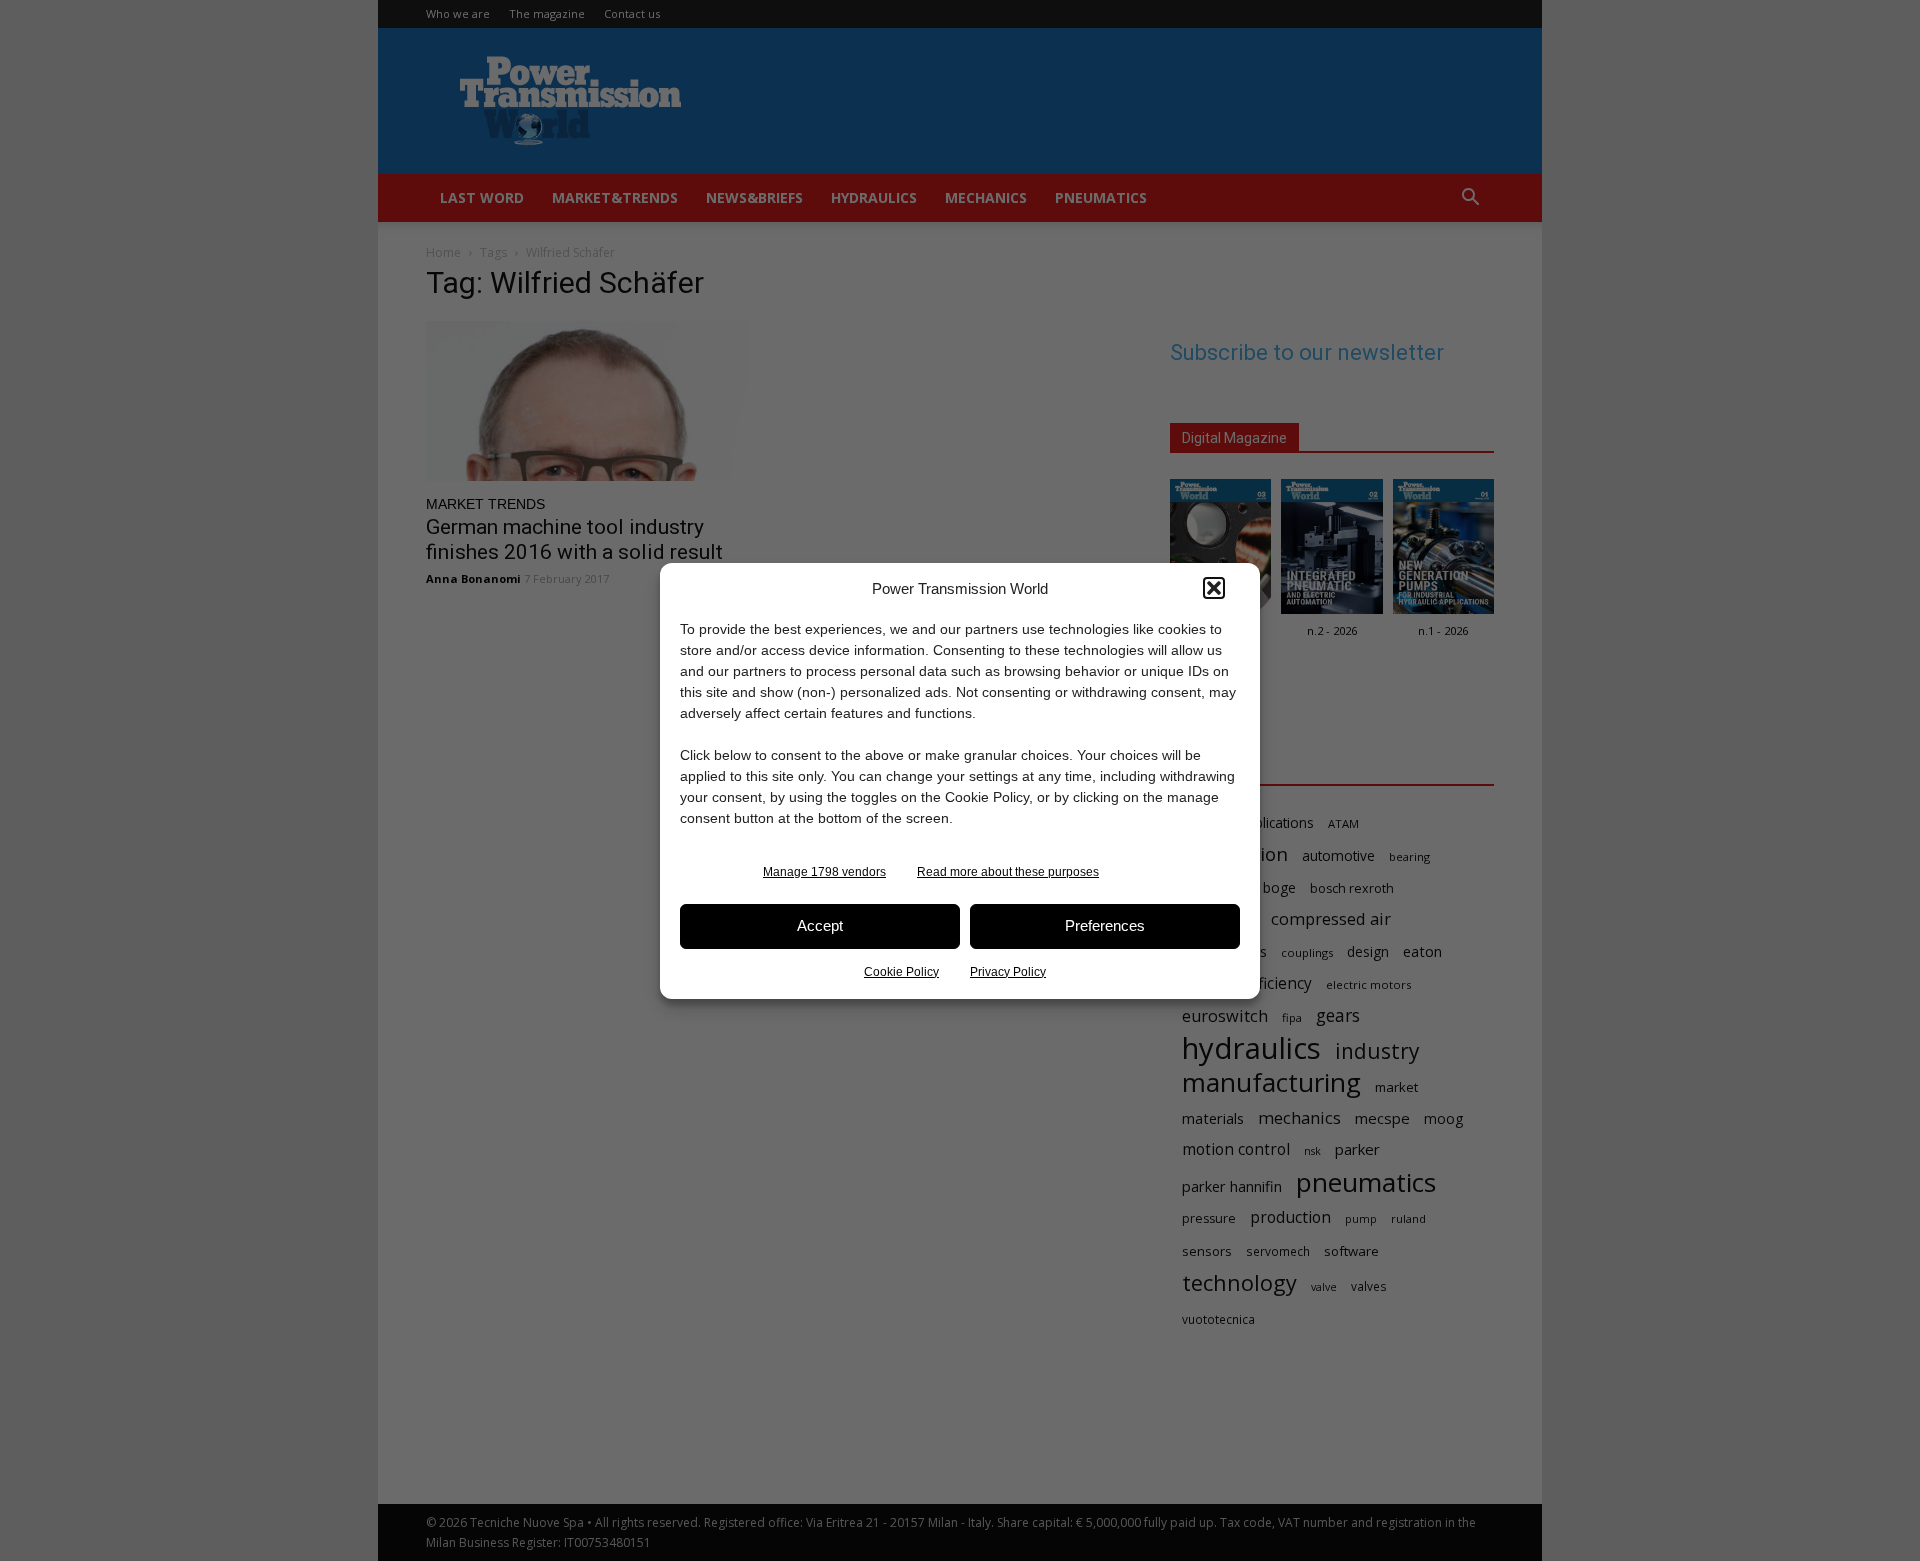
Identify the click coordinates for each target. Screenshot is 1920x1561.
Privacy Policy (1008, 972)
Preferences (1105, 925)
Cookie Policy (901, 972)
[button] (1214, 588)
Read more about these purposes (1008, 872)
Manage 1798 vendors (824, 872)
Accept (820, 925)
